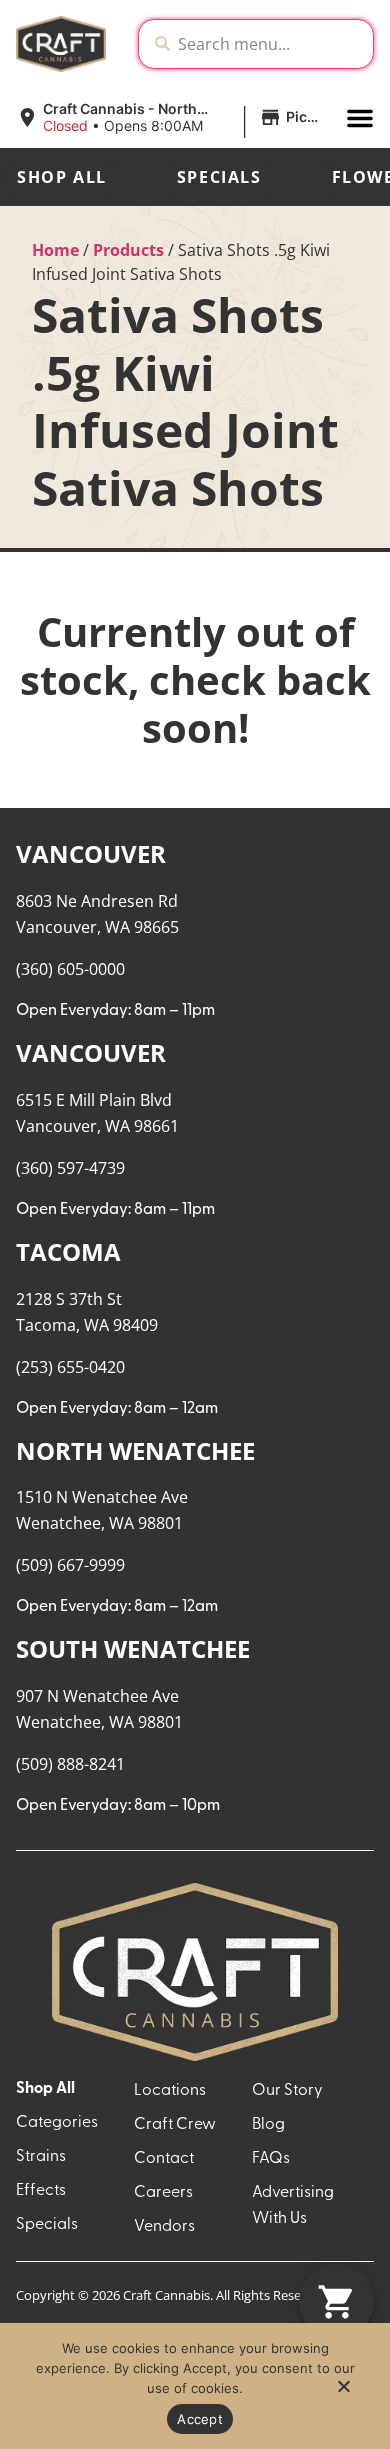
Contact (164, 2159)
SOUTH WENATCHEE (133, 1648)
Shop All (62, 177)
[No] (343, 2392)
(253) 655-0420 (70, 1367)
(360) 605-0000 (70, 969)
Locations (170, 2091)
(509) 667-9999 (70, 1565)
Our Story (287, 2091)
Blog (268, 2125)
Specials (219, 177)
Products (128, 250)
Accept (200, 2419)
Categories (57, 2123)
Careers (163, 2193)
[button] (173, 118)
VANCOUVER (91, 853)
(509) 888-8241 (70, 1764)
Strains (41, 2157)
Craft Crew (175, 2125)
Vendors (164, 2227)
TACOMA (68, 1251)
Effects (41, 2191)
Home (55, 250)
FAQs (271, 2159)
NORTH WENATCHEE (135, 1450)
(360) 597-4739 (70, 1168)
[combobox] (271, 44)
